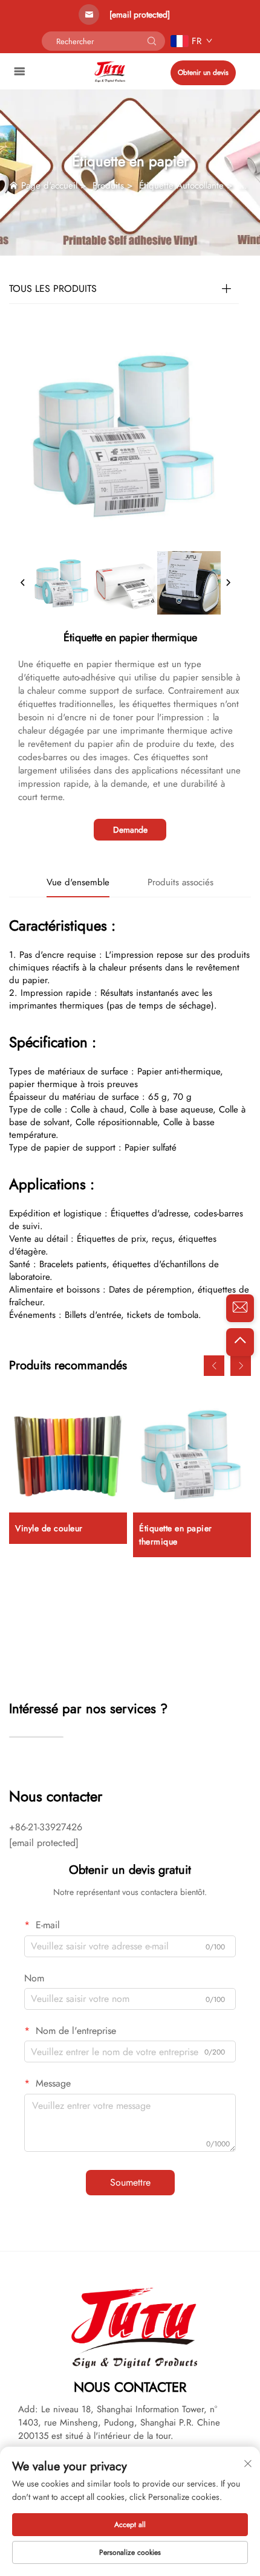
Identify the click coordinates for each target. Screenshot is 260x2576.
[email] (240, 1308)
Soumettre (130, 2182)
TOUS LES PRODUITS (53, 289)
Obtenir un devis (203, 73)
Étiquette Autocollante (181, 186)
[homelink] (109, 70)
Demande (130, 830)
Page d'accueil (49, 186)
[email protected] (140, 15)
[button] (214, 1366)
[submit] (152, 41)
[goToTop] (240, 1342)
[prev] (23, 583)
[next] (228, 583)
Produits (108, 186)
